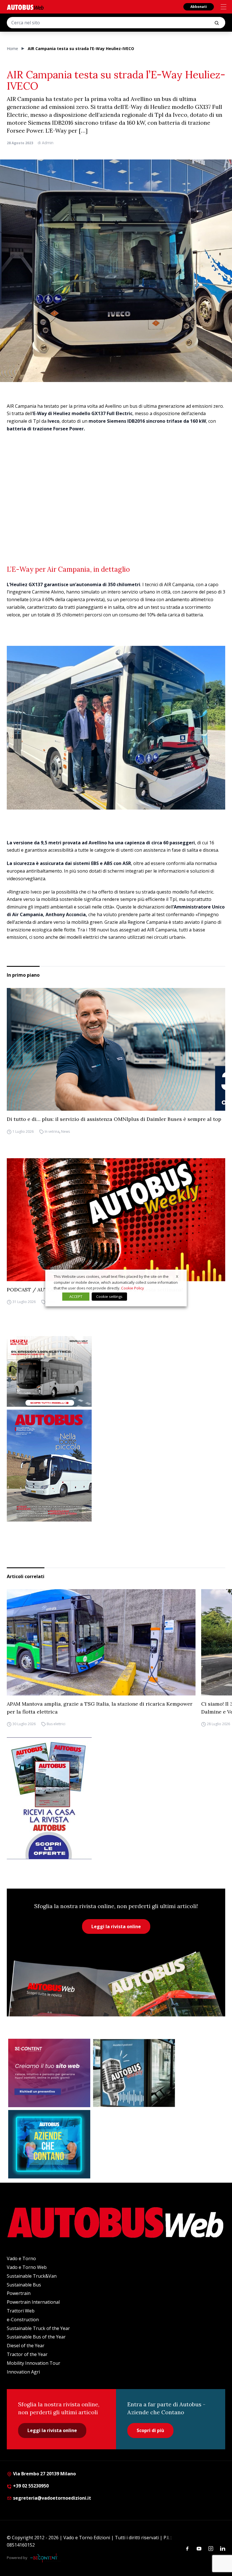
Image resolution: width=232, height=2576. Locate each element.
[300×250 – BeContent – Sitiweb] (49, 2073)
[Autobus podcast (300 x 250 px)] (134, 2073)
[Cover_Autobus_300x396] (116, 1466)
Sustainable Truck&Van (32, 2276)
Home (12, 48)
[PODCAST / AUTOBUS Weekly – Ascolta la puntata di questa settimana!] (116, 1220)
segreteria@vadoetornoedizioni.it (52, 2498)
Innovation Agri (23, 2372)
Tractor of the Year (27, 2354)
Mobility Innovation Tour (34, 2363)
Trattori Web (21, 2311)
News (65, 1131)
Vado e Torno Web (27, 2267)
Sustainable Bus (24, 2285)
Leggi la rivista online (116, 1926)
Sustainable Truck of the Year (38, 2328)
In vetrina (52, 1131)
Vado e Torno (21, 2258)
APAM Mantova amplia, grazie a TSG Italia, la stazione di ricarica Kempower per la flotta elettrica (100, 1708)
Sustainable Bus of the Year (36, 2337)
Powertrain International (33, 2302)
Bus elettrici (56, 1724)
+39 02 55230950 (30, 2486)
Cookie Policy (133, 1288)
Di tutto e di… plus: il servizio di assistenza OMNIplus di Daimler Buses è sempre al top (114, 1119)
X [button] (177, 1276)
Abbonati (199, 7)
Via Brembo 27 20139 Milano (44, 2474)
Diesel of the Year (26, 2346)
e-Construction (23, 2320)
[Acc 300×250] (49, 2144)
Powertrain (19, 2293)
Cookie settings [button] (109, 1296)
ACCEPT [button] (76, 1296)
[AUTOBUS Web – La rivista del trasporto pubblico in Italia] (25, 7)
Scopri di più (150, 2430)
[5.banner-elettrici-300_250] (116, 1371)
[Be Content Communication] (45, 2558)
